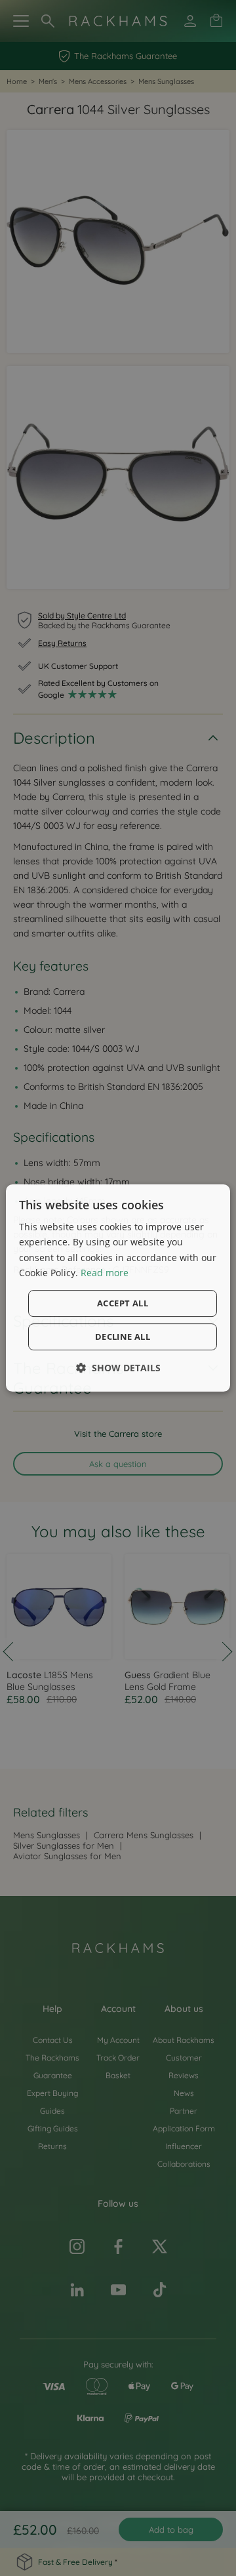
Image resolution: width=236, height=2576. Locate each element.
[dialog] (118, 1288)
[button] (118, 1368)
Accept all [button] (123, 1303)
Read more (105, 1273)
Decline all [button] (123, 1337)
